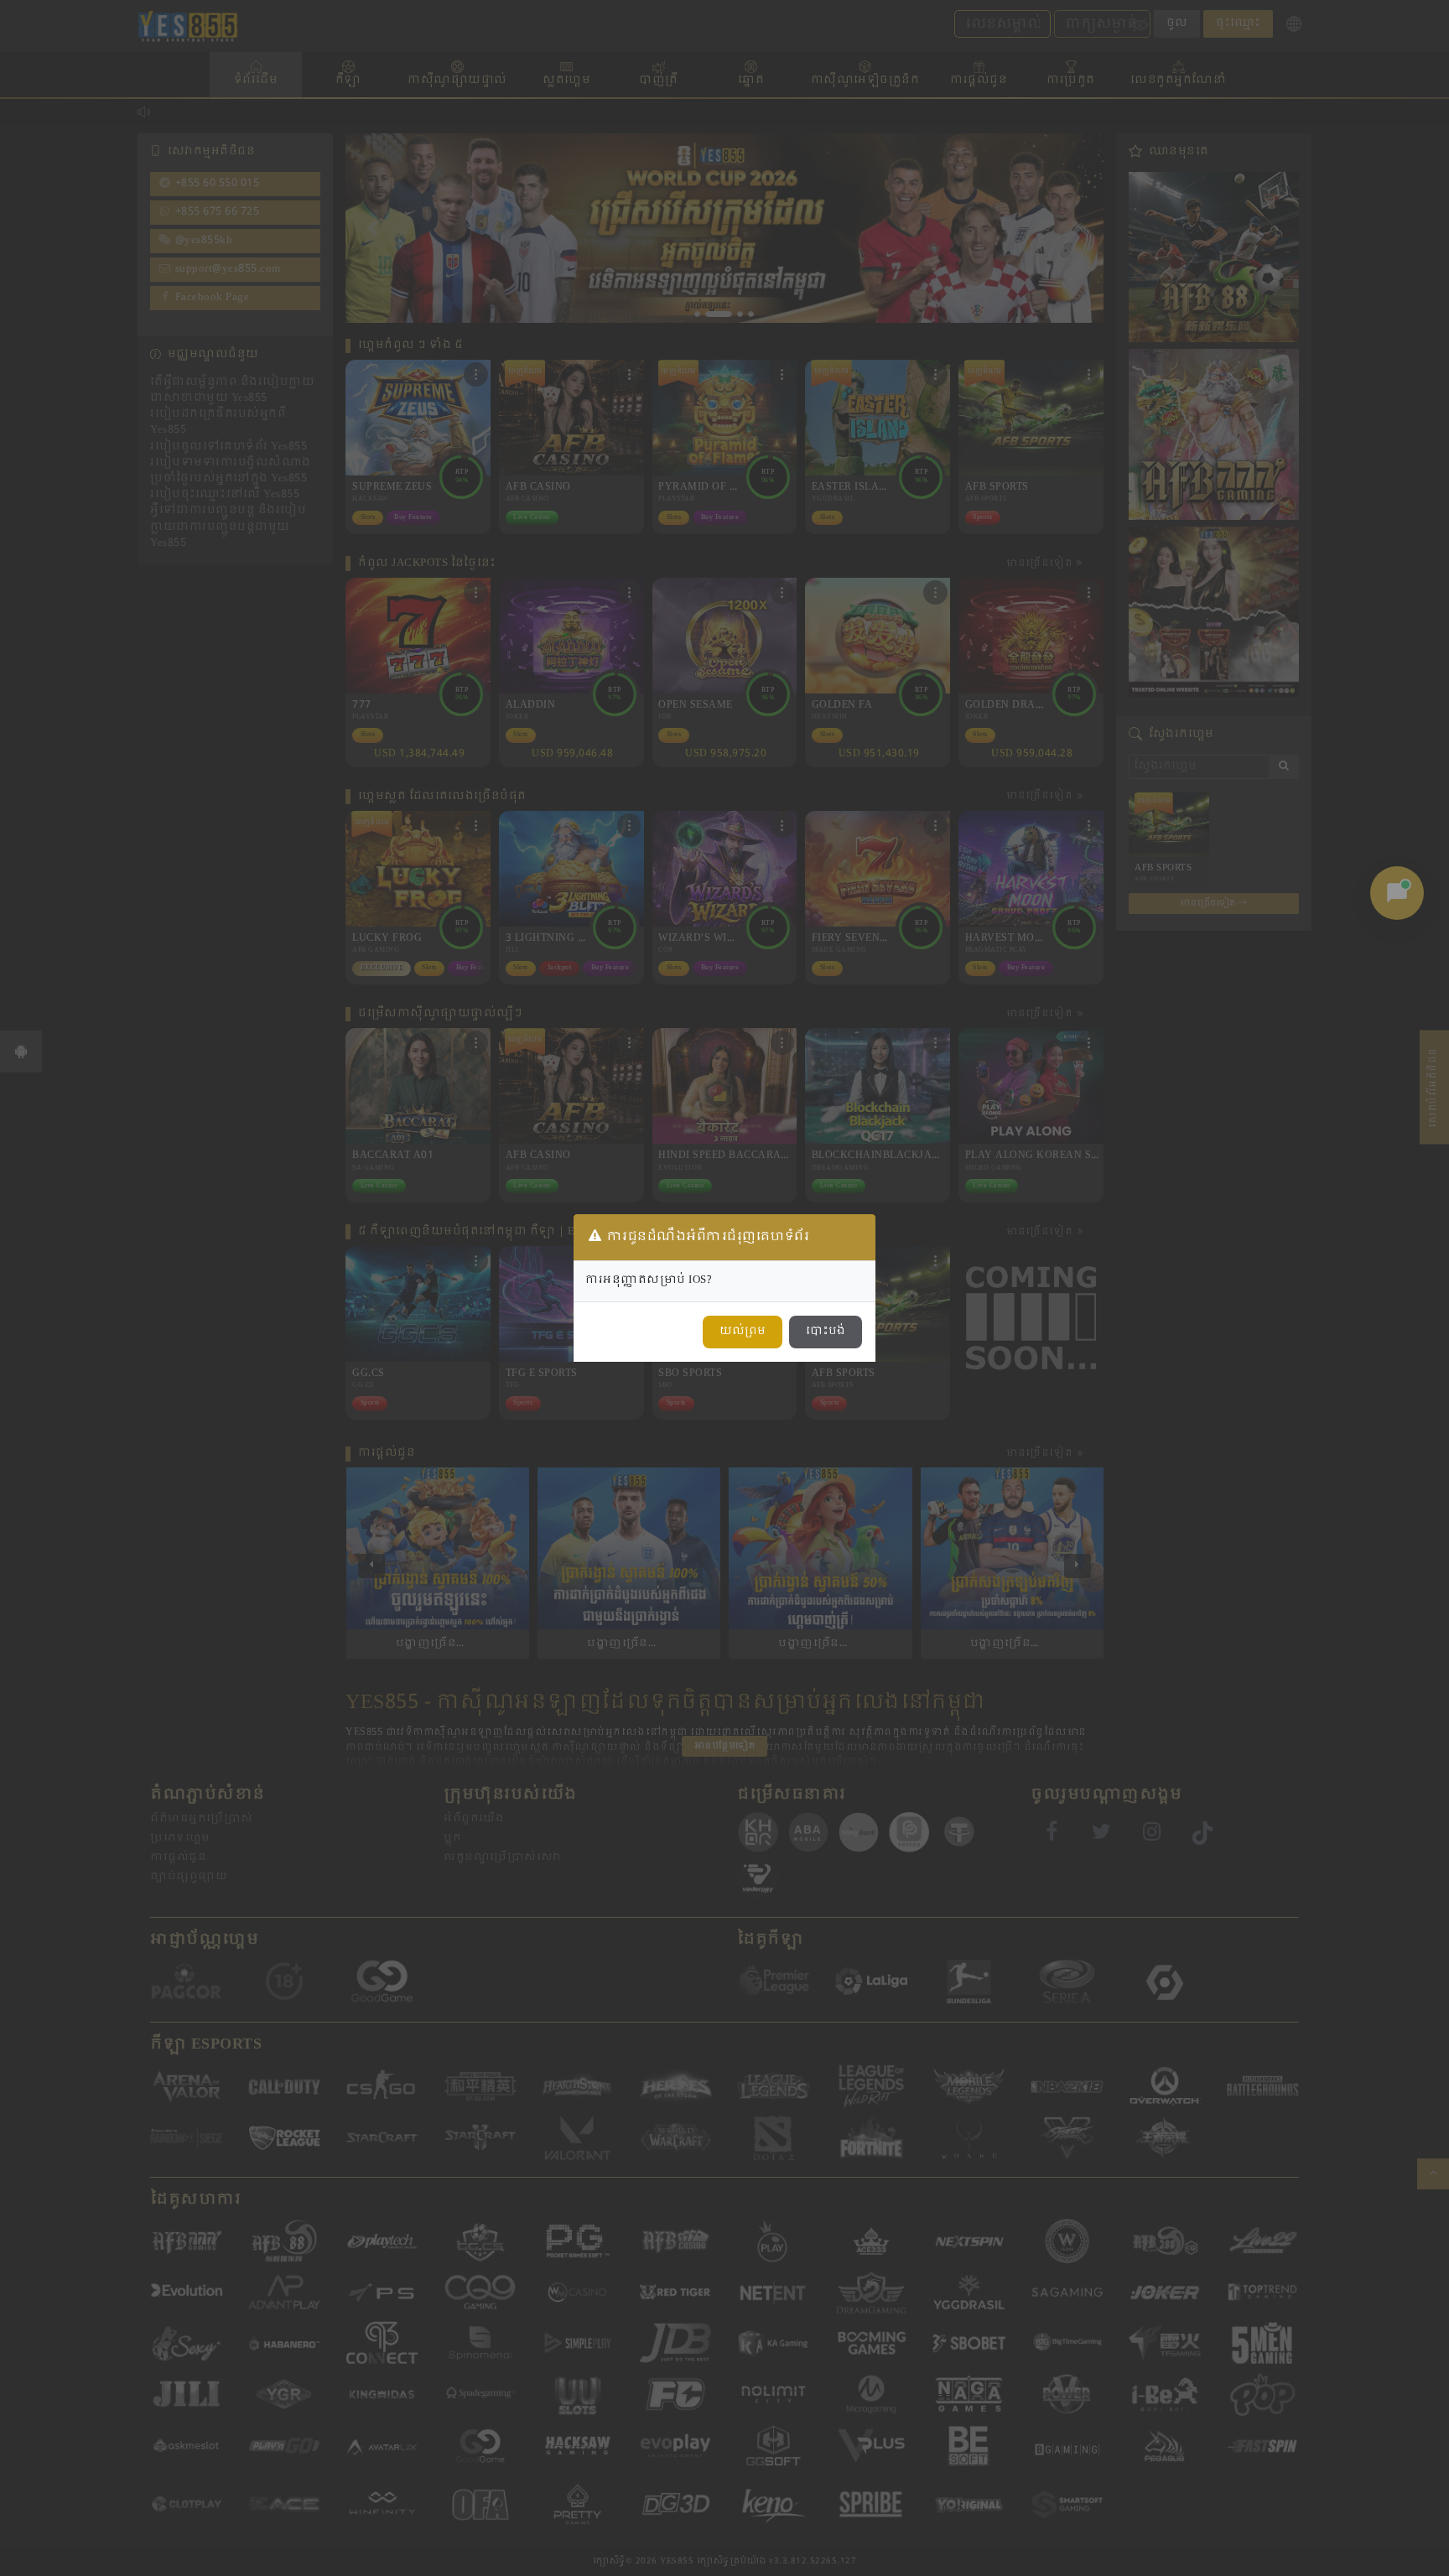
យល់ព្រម (743, 1332)
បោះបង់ (826, 1332)
